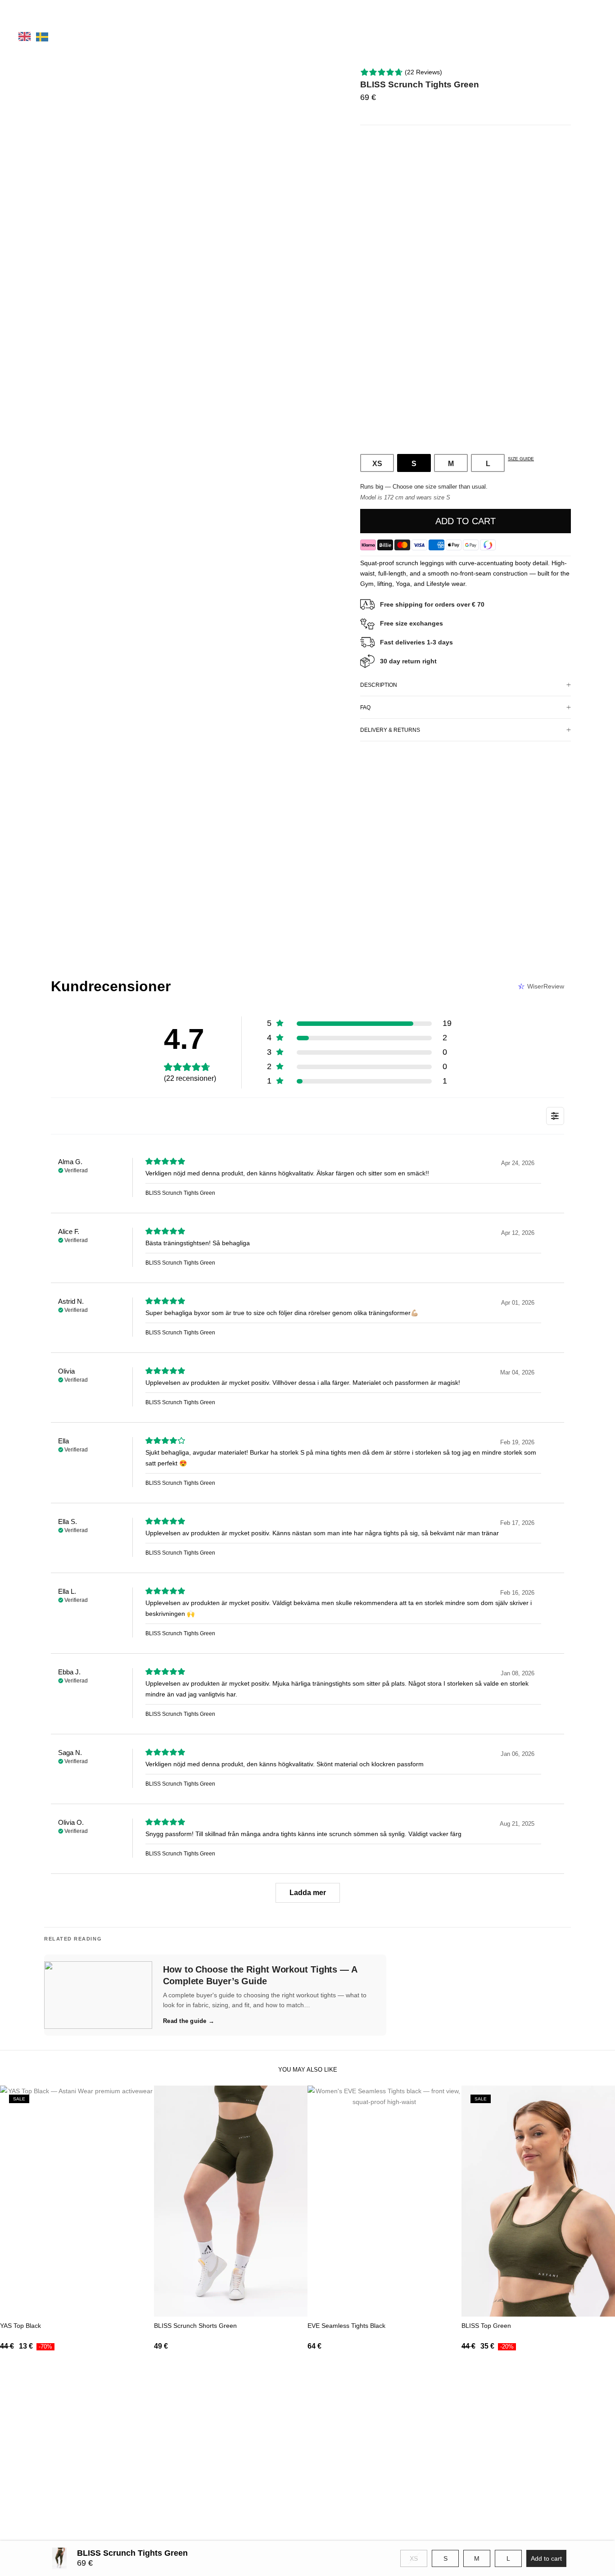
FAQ (365, 707)
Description (379, 685)
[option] (42, 37)
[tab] (466, 685)
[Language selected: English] (43, 36)
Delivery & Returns (390, 730)
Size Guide (521, 459)
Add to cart (466, 521)
